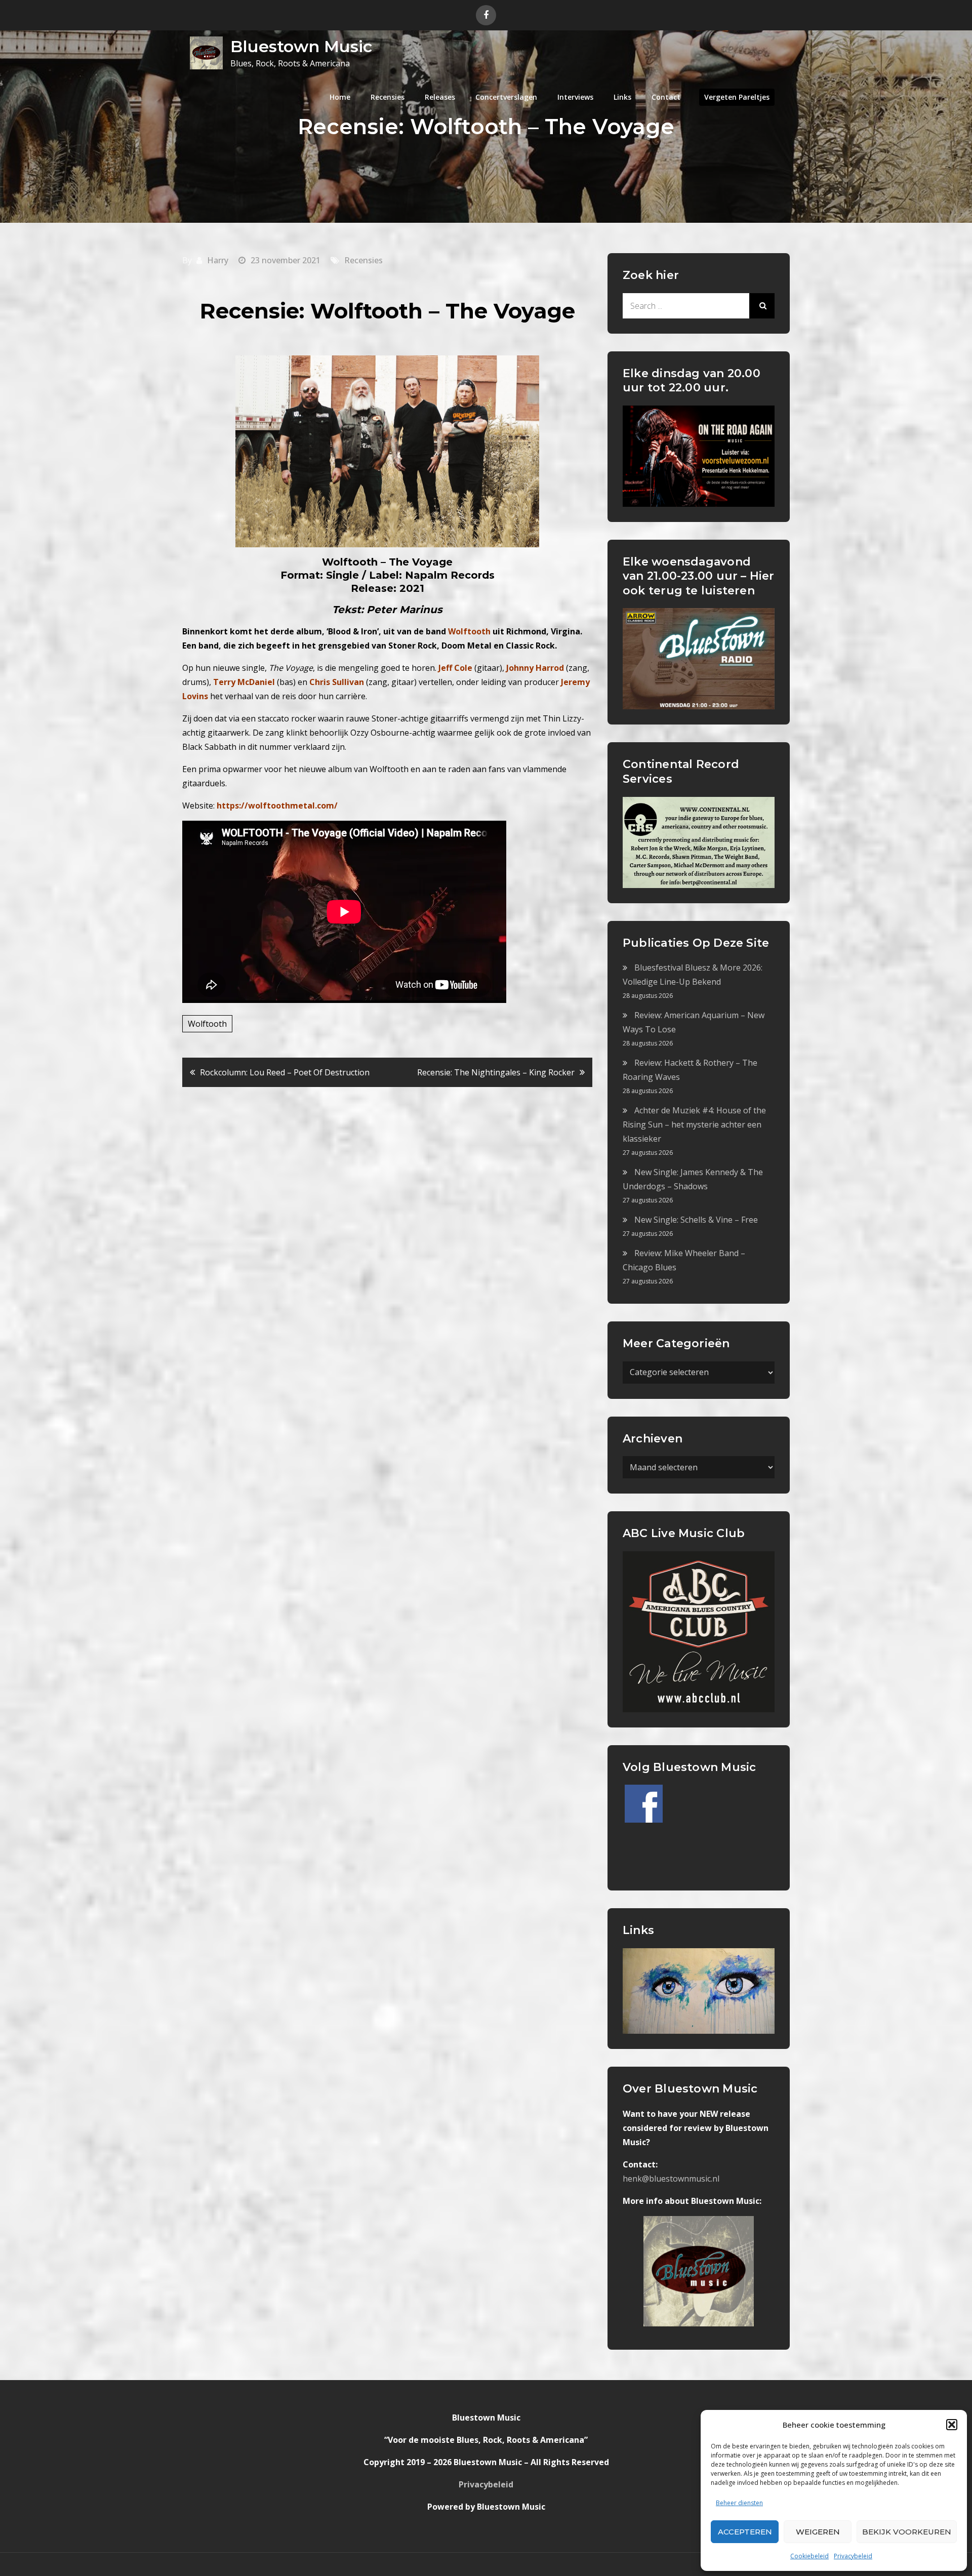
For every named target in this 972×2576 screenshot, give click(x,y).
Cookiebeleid (809, 2556)
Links (622, 97)
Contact (666, 97)
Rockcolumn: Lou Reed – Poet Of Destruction (285, 1072)
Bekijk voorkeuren (907, 2532)
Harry (218, 260)
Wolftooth (207, 1024)
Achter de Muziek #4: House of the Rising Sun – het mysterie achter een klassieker (694, 1124)
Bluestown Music (301, 46)
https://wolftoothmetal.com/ (277, 806)
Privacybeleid (853, 2556)
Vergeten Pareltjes (737, 97)
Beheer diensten (739, 2503)
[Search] (762, 306)
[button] (952, 2425)
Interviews (575, 97)
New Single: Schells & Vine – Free (696, 1220)
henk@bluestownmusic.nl (671, 2179)
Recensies (388, 97)
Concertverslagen (506, 97)
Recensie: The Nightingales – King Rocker (496, 1072)
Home (340, 97)
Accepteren (745, 2532)
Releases (440, 97)
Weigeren (818, 2532)
